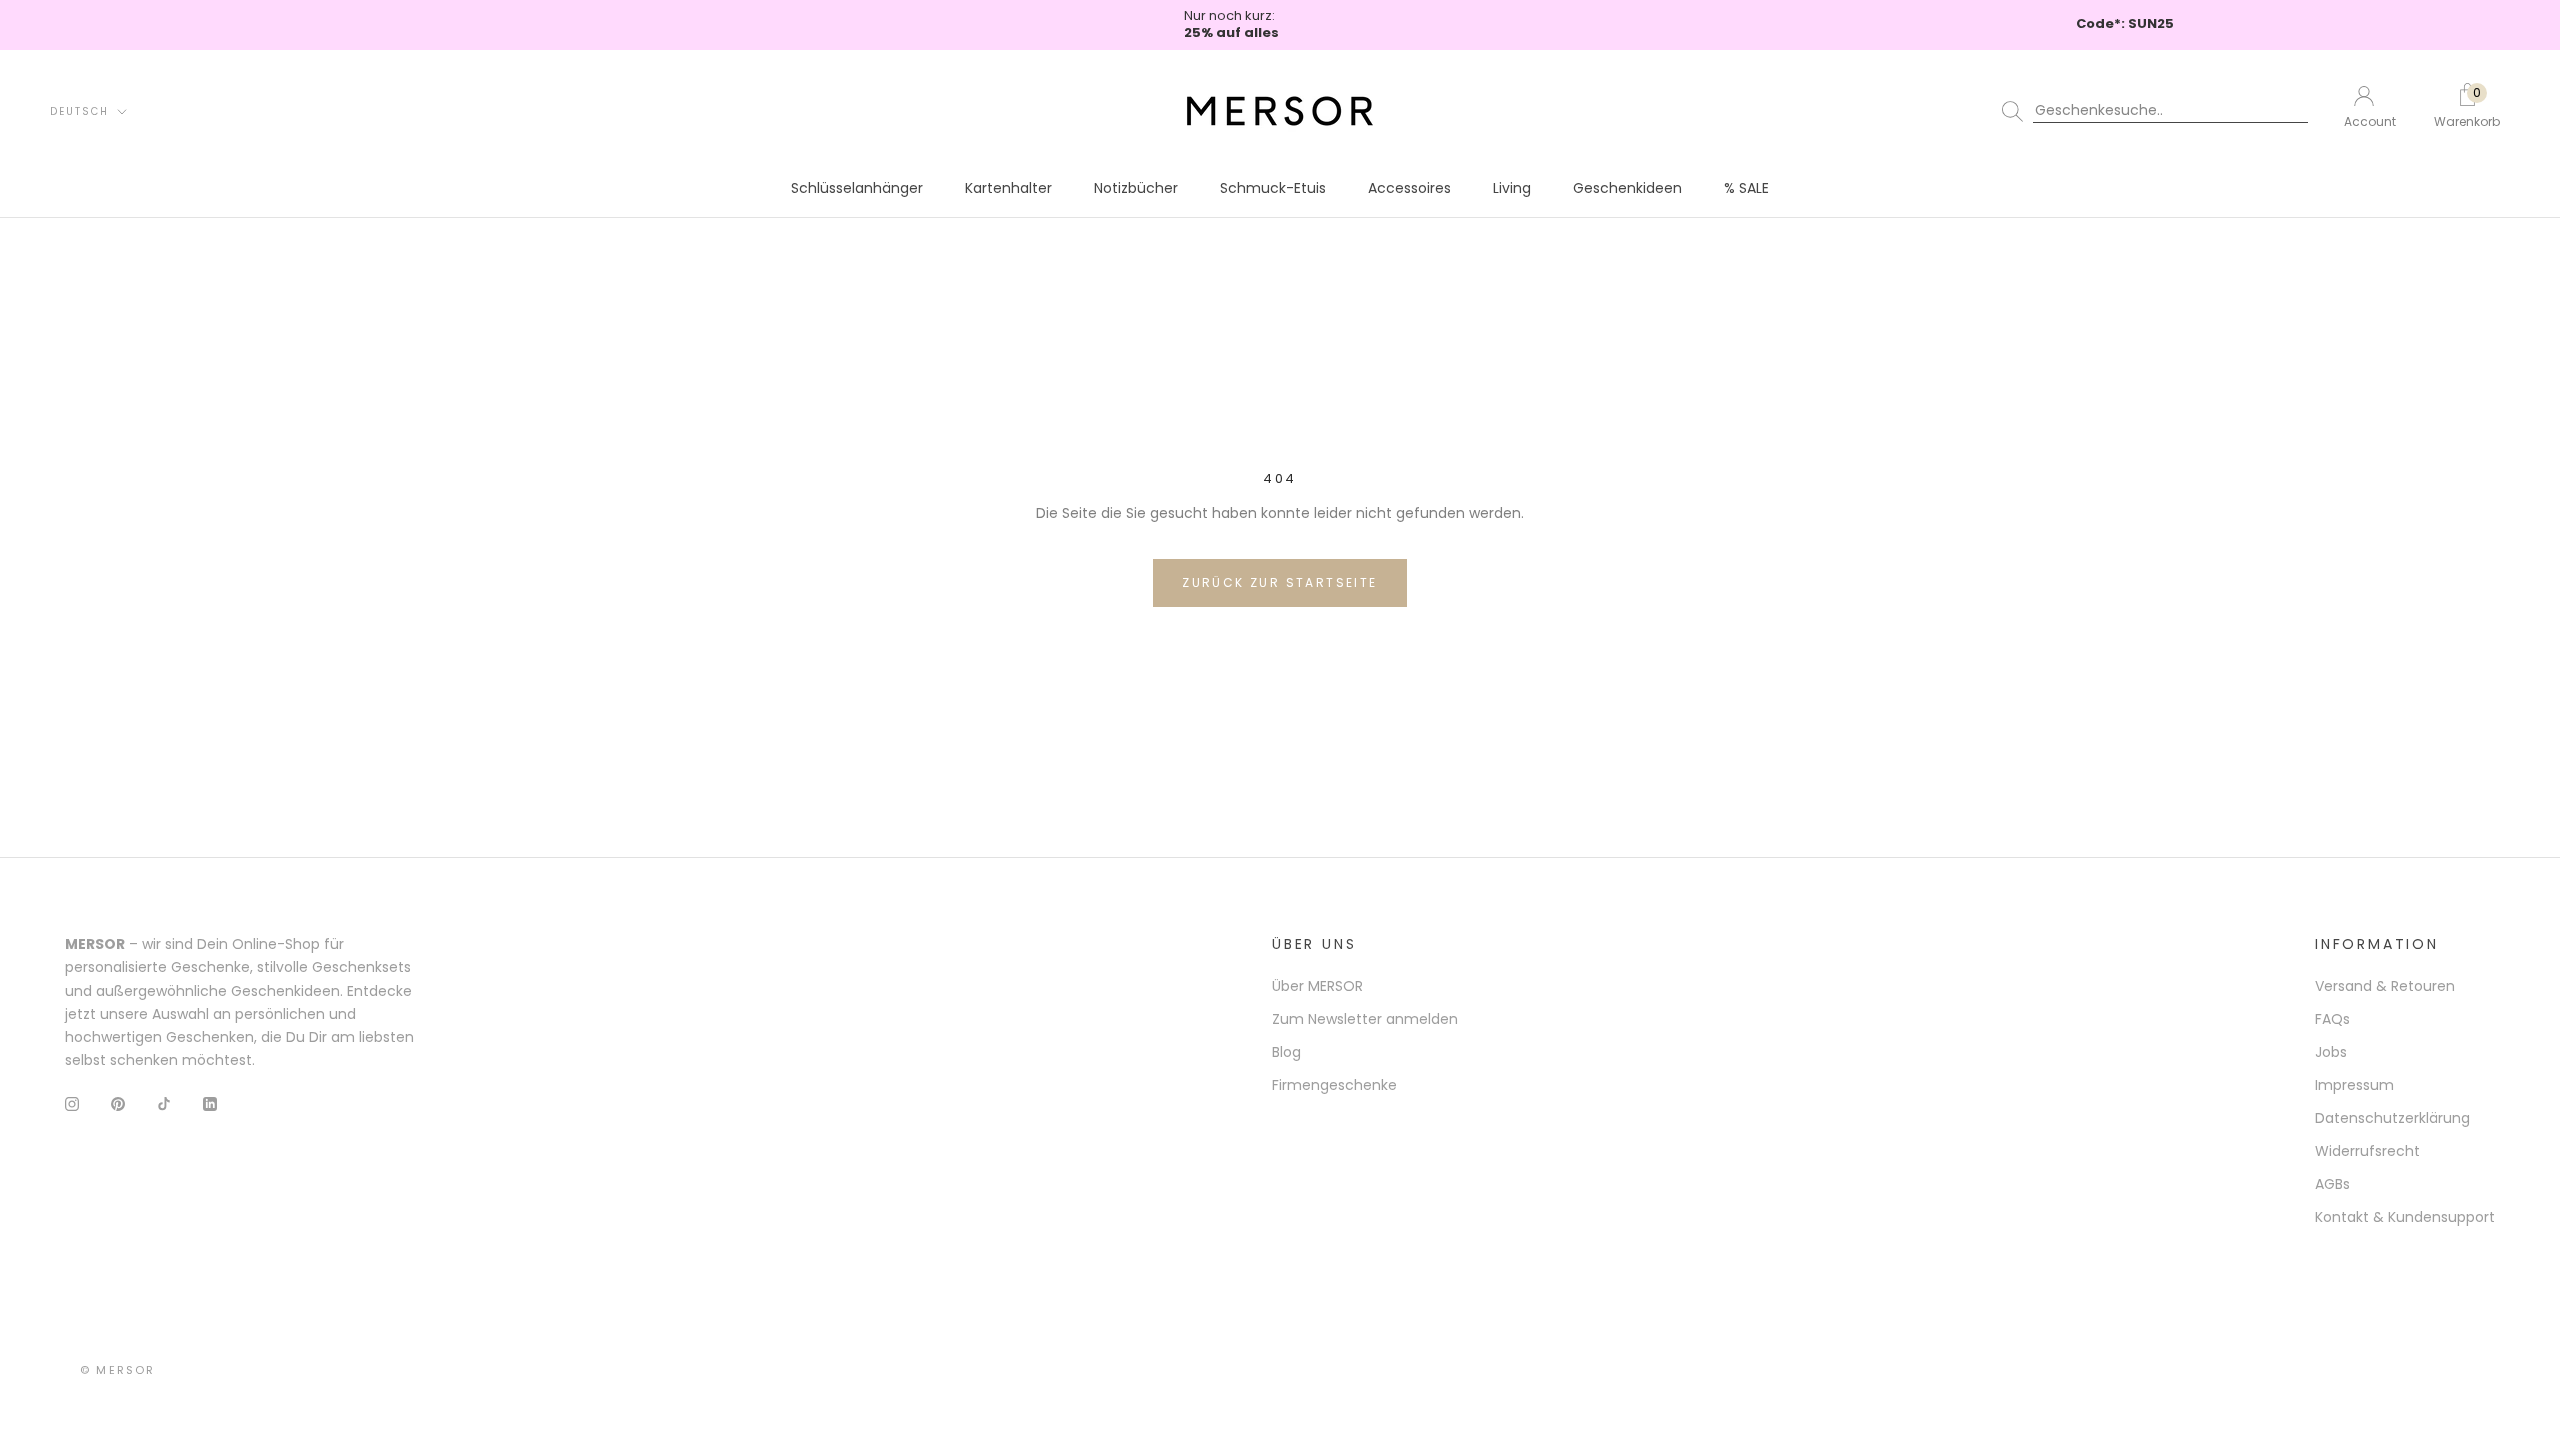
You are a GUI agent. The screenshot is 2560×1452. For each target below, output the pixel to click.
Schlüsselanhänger (857, 188)
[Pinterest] (118, 1103)
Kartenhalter (1008, 188)
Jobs (2331, 1052)
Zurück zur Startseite (1279, 582)
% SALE (1746, 188)
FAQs (2332, 1019)
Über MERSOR (1317, 986)
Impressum (2354, 1085)
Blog (1286, 1052)
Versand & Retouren (2385, 986)
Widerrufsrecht (2367, 1151)
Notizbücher (1136, 188)
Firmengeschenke (1334, 1085)
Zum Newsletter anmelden (1365, 1019)
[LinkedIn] (210, 1103)
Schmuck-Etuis (1273, 188)
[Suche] (2159, 111)
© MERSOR (118, 1370)
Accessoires (1409, 188)
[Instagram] (72, 1103)
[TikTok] (164, 1103)
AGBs (2332, 1184)
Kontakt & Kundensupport (2405, 1217)
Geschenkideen (1627, 188)
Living (1512, 188)
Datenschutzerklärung (2392, 1118)
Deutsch (79, 111)
